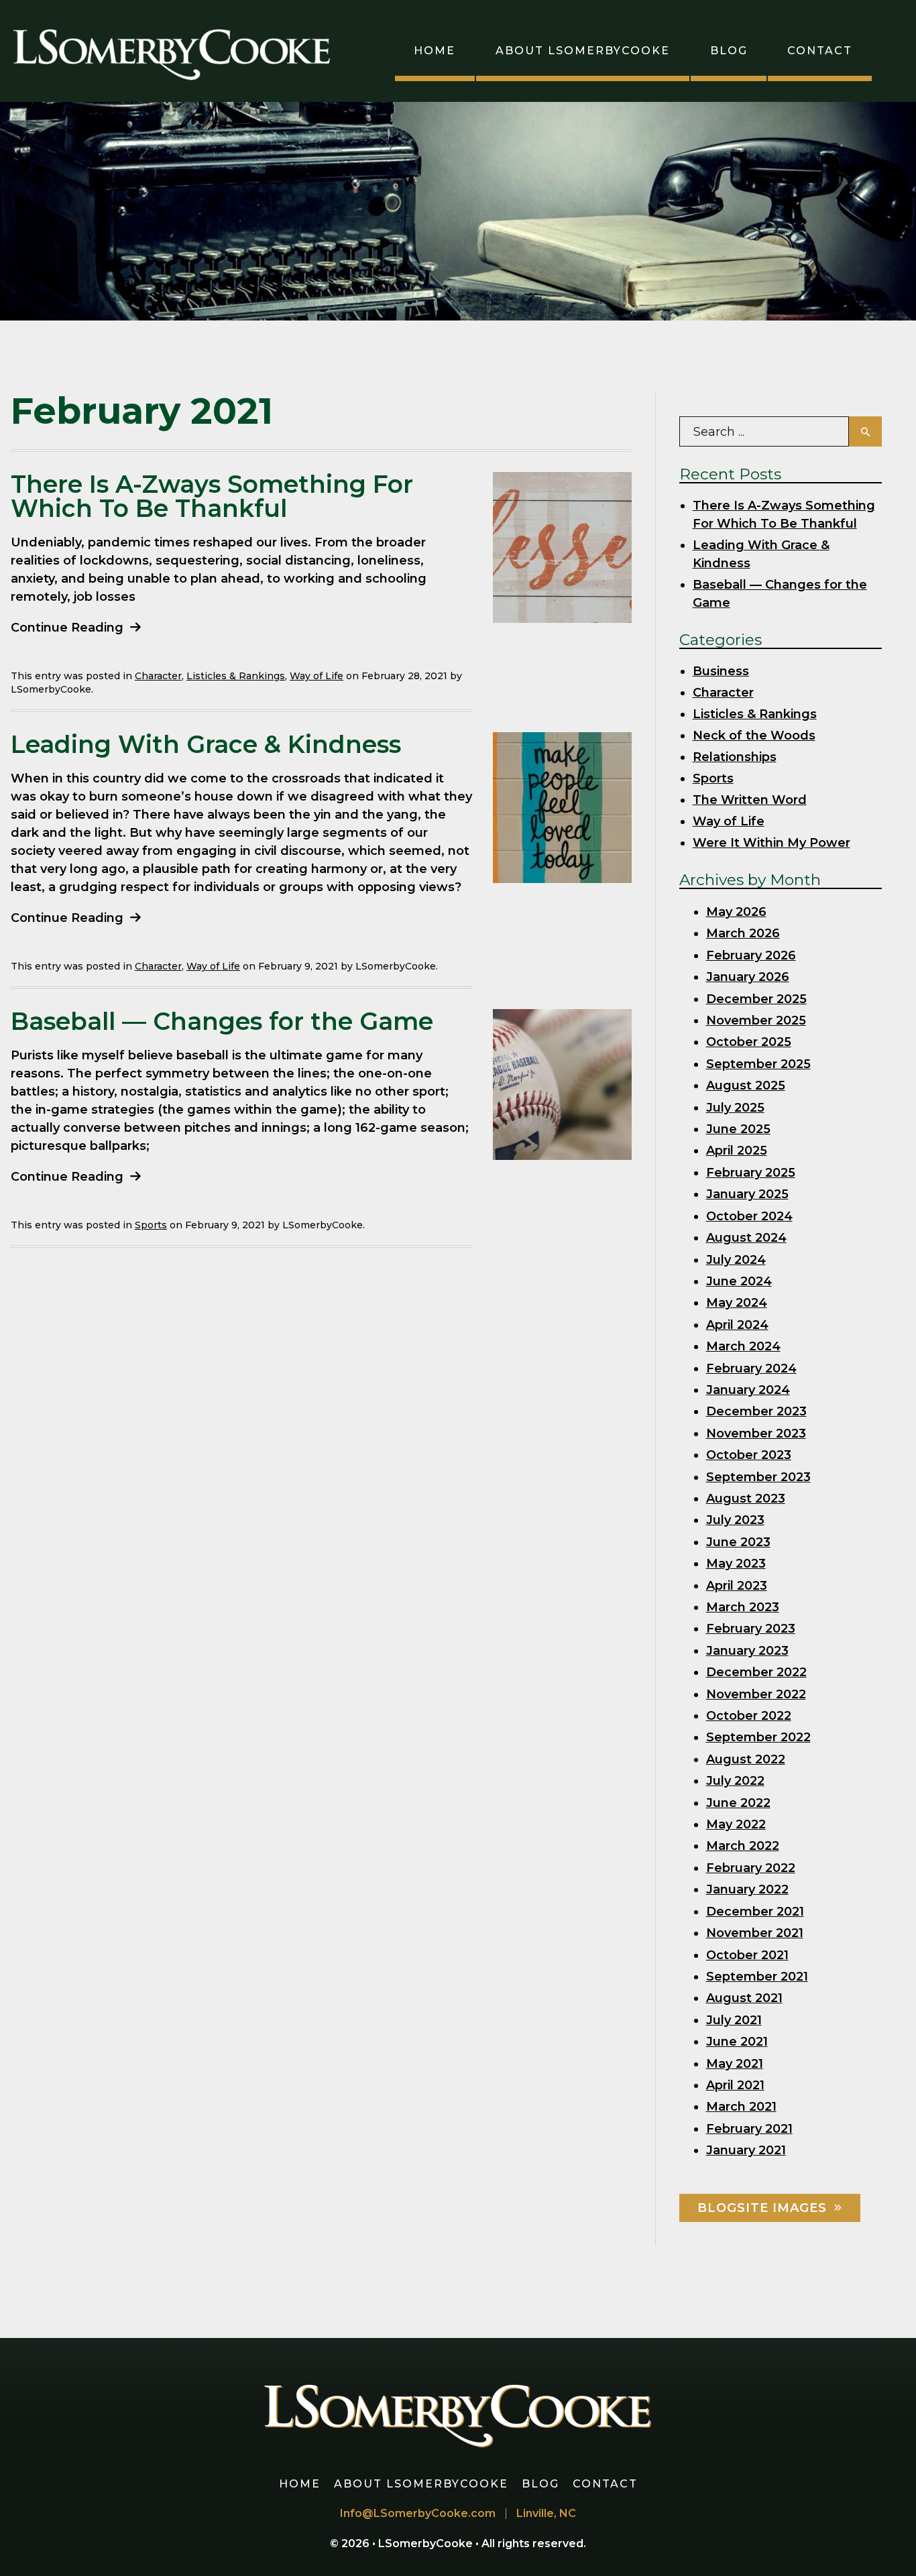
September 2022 (758, 1737)
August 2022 (746, 1759)
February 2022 (751, 1868)
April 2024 (737, 1325)
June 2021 (737, 2042)
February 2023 (751, 1629)
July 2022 (735, 1781)
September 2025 (758, 1064)
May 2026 (736, 912)
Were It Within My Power (771, 843)
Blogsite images (762, 2208)
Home (435, 51)
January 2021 (746, 2150)
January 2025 (747, 1194)
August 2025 (746, 1086)
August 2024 (746, 1238)
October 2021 (747, 1955)
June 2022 (738, 1803)
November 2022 (756, 1694)
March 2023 (743, 1607)
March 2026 (743, 933)
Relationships (735, 757)
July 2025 (735, 1108)
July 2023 (735, 1520)
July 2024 (736, 1260)
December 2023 (756, 1411)
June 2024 (739, 1281)
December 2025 (756, 999)
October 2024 (749, 1216)
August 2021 (744, 1998)
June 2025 (738, 1129)
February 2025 (751, 1173)
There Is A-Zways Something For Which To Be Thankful (212, 496)
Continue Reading (67, 628)
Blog (729, 51)
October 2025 (749, 1042)
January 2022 (747, 1889)
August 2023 (746, 1499)
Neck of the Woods (754, 736)
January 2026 (748, 977)
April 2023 (737, 1586)
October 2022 (749, 1716)
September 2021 (757, 1977)
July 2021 (734, 2020)
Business (721, 671)
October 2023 (749, 1455)
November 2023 (756, 1433)
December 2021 (755, 1912)
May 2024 (737, 1303)
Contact (820, 51)
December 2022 (756, 1672)
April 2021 (735, 2085)
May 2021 (735, 2064)
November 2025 (756, 1020)
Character (158, 676)
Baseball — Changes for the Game (222, 1021)
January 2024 (748, 1390)
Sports (151, 1225)
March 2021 (741, 2107)
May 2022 (736, 1824)
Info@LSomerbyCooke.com (418, 2513)
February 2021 (749, 2129)
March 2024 (743, 1346)
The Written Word (750, 800)
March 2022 (743, 1846)
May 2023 (736, 1564)
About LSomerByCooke (583, 51)
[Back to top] (885, 2545)
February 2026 (751, 955)
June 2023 (738, 1542)
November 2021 (755, 1933)
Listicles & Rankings (236, 676)
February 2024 (751, 1368)
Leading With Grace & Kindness (206, 744)
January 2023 (747, 1651)
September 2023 (758, 1477)
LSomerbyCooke (427, 2543)
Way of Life (317, 676)
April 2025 (737, 1151)
